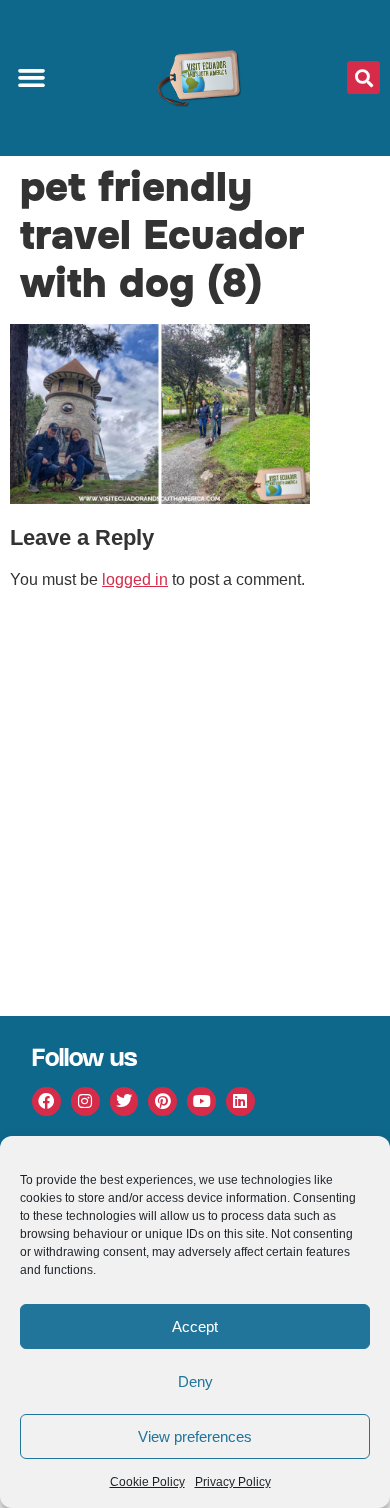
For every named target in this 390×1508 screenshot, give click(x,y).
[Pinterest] (162, 1101)
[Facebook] (46, 1101)
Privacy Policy (233, 1482)
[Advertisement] (195, 811)
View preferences (195, 1436)
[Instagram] (85, 1101)
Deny (195, 1381)
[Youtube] (201, 1101)
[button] (32, 78)
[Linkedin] (240, 1101)
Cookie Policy (147, 1482)
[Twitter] (124, 1101)
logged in (135, 579)
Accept (195, 1326)
